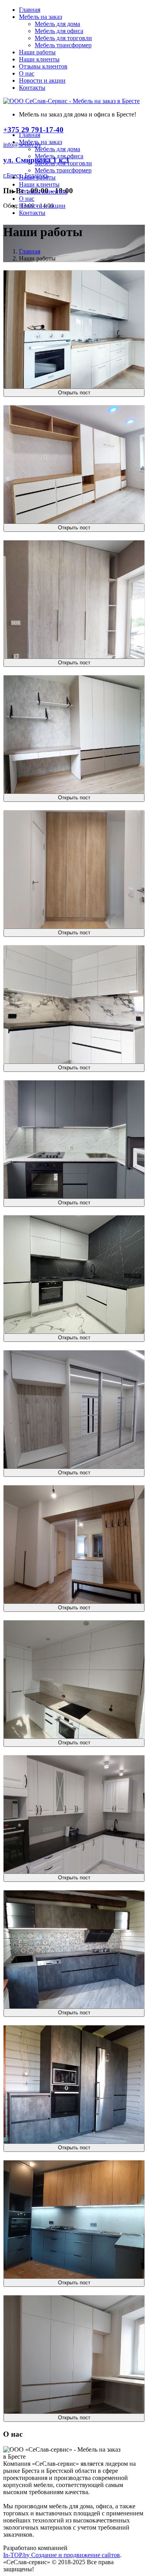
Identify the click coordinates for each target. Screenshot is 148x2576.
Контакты (32, 88)
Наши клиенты (39, 59)
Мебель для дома (57, 24)
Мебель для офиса (59, 31)
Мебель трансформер (63, 45)
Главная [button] (30, 135)
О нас (27, 73)
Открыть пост (74, 393)
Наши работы (37, 52)
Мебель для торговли (63, 38)
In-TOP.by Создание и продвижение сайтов (62, 2555)
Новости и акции (42, 80)
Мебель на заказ (40, 17)
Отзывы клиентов (43, 66)
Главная (30, 10)
